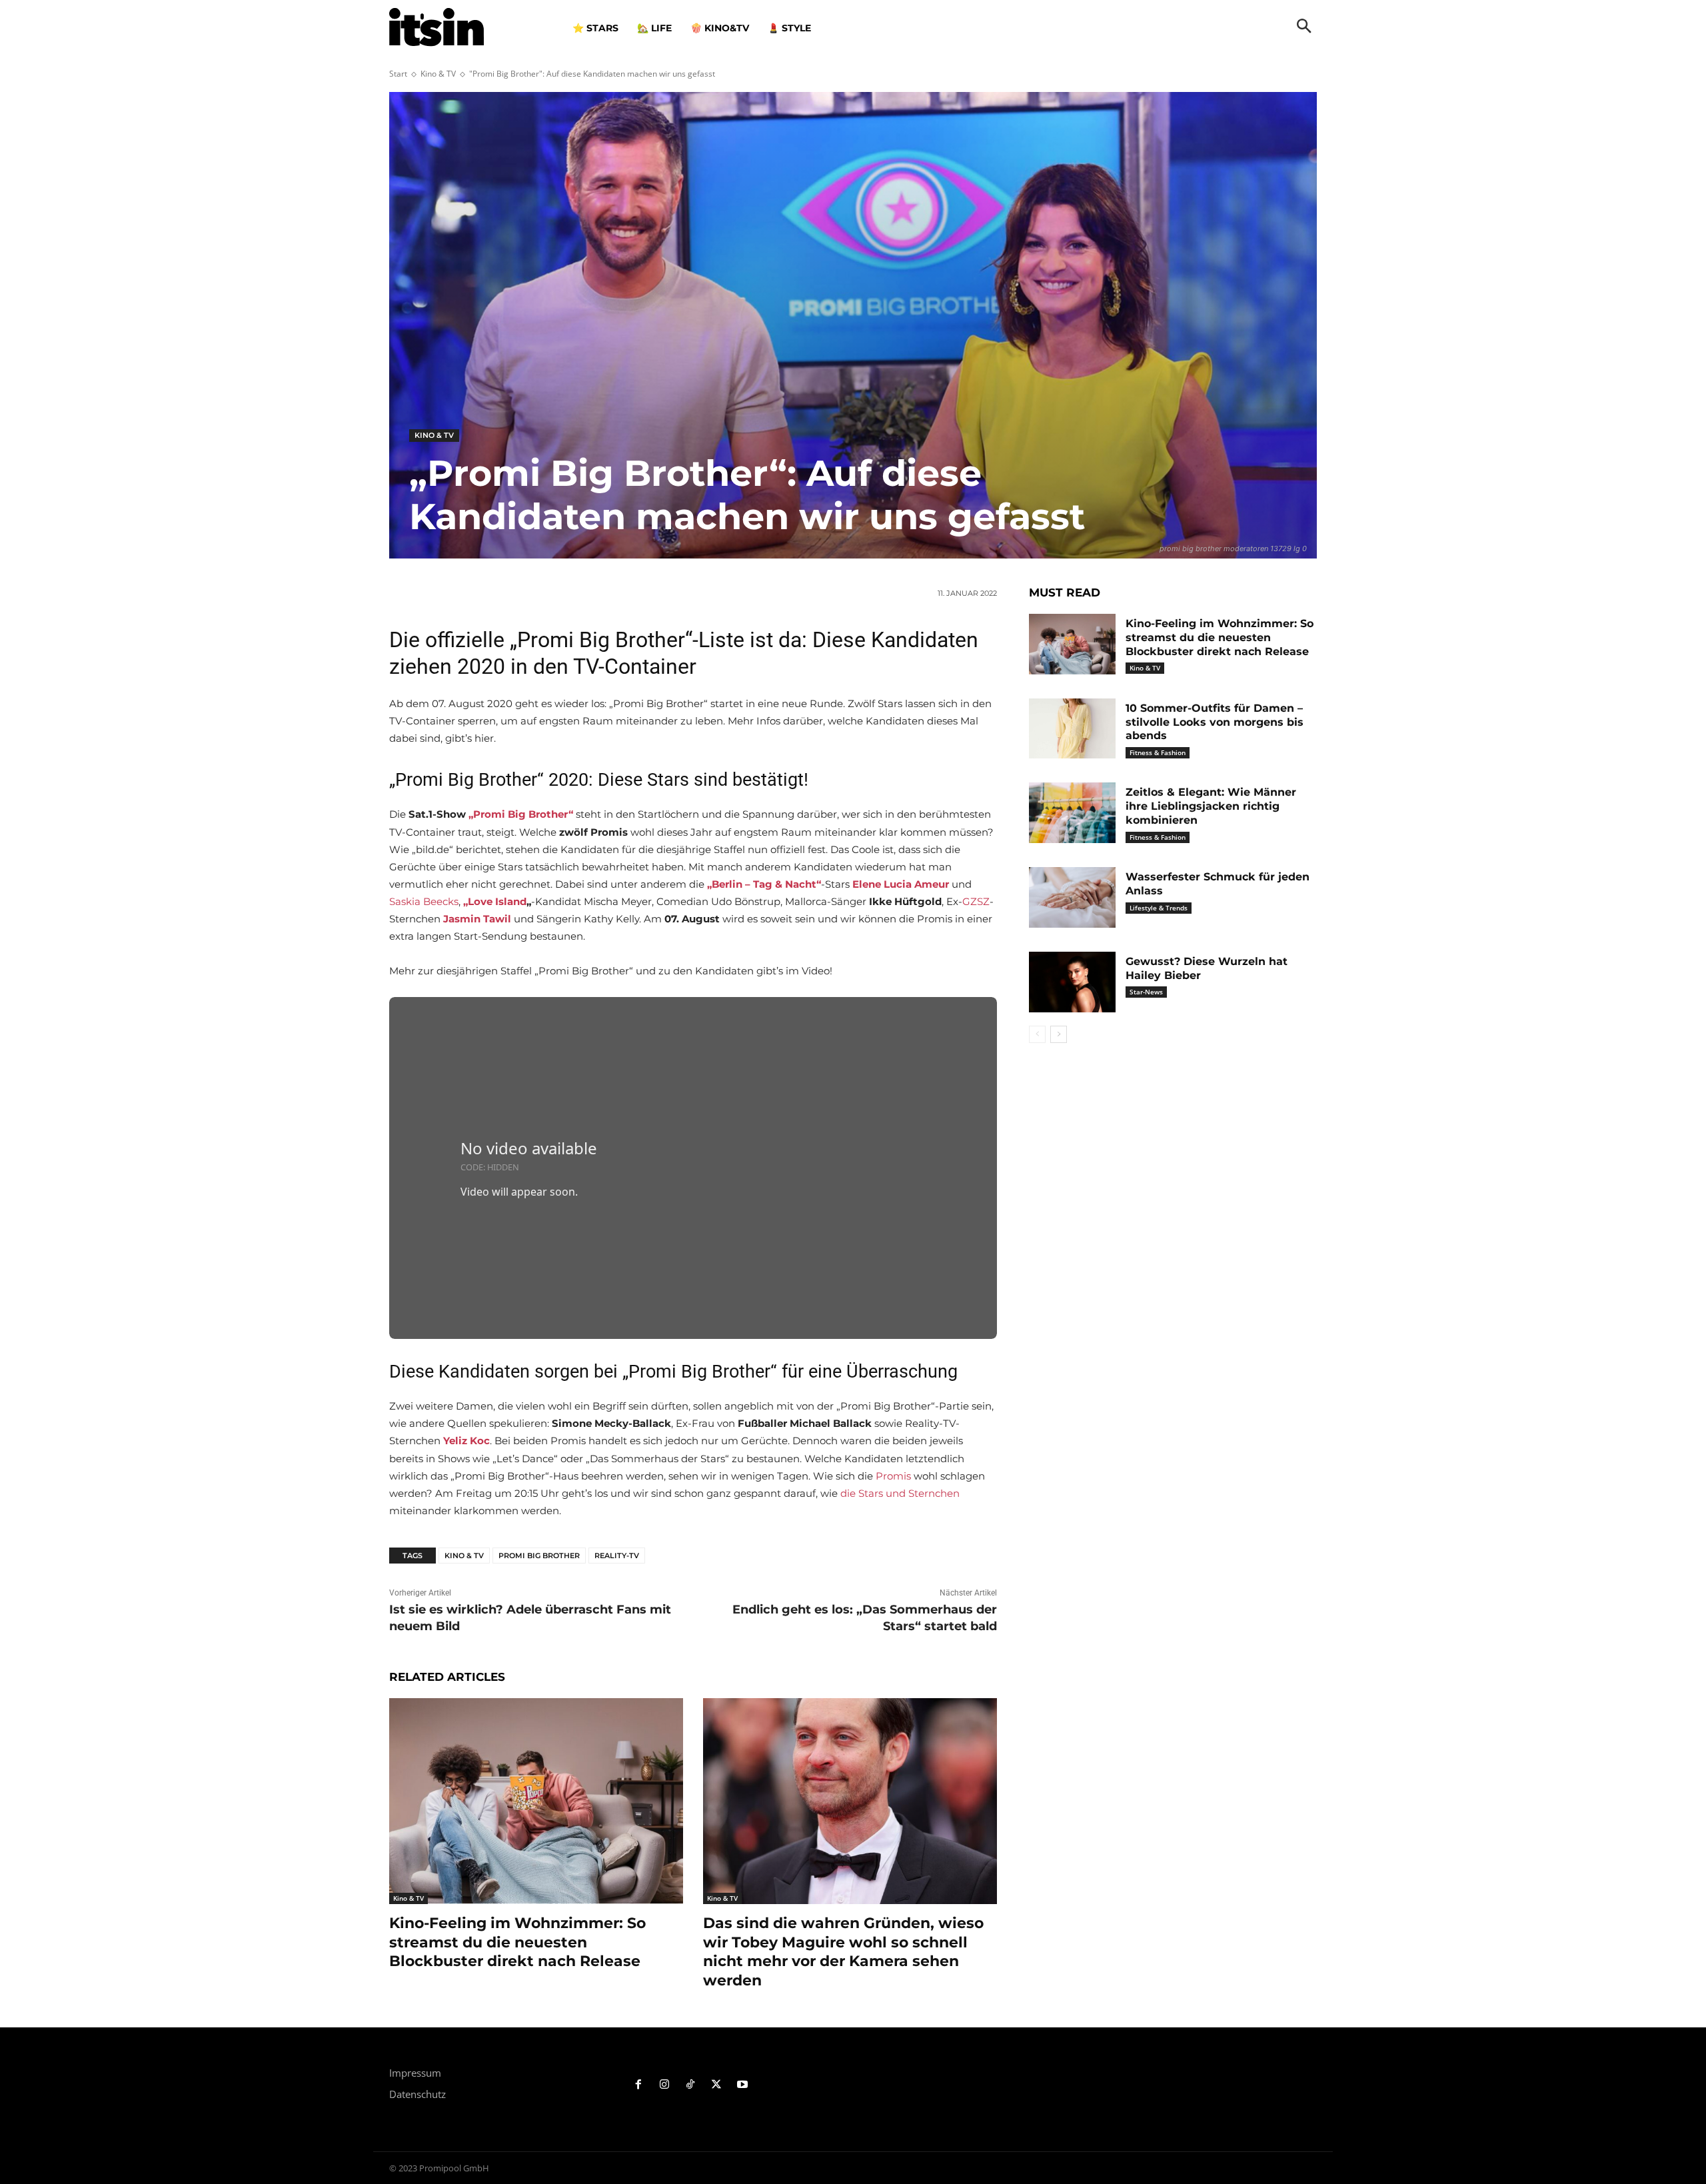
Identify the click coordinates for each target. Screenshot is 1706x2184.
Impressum (415, 2073)
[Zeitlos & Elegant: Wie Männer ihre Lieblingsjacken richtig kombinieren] (1072, 813)
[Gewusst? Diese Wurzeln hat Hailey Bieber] (1072, 982)
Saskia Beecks (424, 901)
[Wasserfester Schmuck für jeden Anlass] (1072, 897)
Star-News (1146, 992)
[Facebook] (639, 2085)
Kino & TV (438, 74)
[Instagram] (665, 2085)
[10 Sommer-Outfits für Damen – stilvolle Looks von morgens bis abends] (1072, 729)
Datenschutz (418, 2094)
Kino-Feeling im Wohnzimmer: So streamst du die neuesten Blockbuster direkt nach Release (517, 1942)
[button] (1304, 27)
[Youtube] (742, 2085)
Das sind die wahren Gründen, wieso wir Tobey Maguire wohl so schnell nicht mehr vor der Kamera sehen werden (843, 1952)
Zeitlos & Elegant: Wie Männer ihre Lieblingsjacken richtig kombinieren (1211, 806)
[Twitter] (716, 2085)
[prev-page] (1037, 1034)
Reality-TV (617, 1556)
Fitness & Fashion (1158, 752)
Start (398, 74)
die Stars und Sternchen (900, 1493)
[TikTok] (691, 2085)
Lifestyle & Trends (1159, 908)
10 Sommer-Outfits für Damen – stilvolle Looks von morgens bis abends (1215, 722)
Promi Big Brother (539, 1556)
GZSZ (976, 901)
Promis (893, 1476)
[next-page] (1059, 1034)
